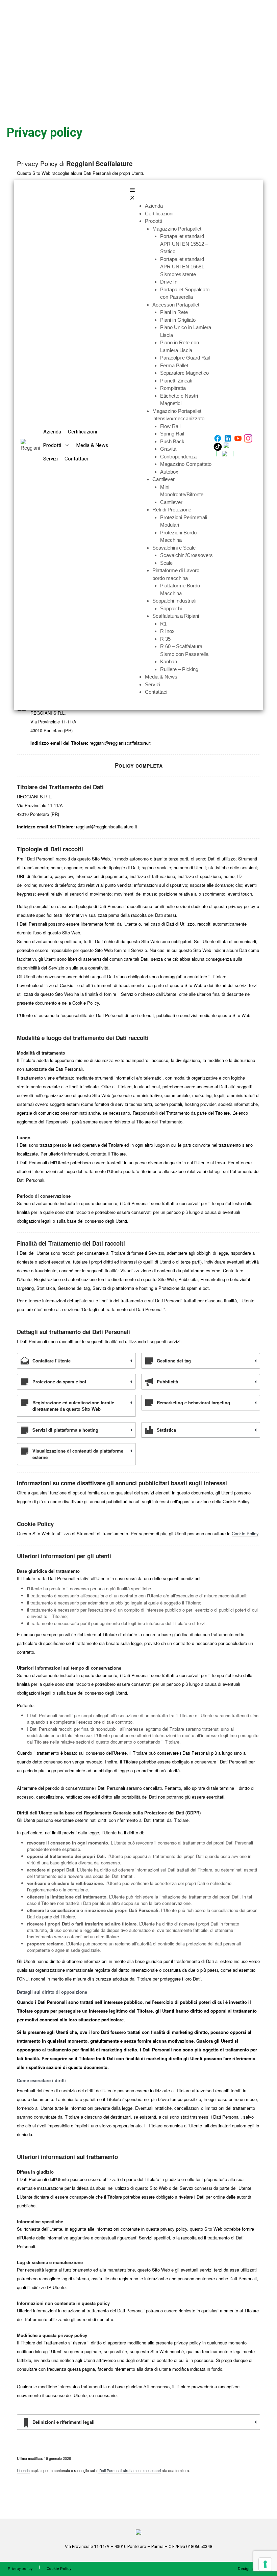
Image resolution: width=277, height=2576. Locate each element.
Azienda (52, 432)
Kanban (169, 661)
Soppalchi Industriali (174, 601)
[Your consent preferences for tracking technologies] (265, 2564)
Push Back (172, 441)
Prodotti (52, 445)
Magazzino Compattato (186, 464)
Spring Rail (172, 434)
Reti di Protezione (172, 510)
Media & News (92, 445)
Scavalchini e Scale (174, 548)
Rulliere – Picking (179, 669)
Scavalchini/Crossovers (186, 555)
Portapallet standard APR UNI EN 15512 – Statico (184, 244)
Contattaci (76, 459)
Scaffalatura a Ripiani (176, 616)
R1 (163, 624)
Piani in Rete (174, 312)
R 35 (165, 639)
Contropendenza (178, 457)
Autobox (169, 472)
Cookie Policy (245, 1533)
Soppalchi (171, 608)
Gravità (168, 449)
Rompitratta (173, 388)
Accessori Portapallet (176, 305)
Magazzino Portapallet (177, 229)
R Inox (167, 631)
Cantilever (163, 479)
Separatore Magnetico (184, 373)
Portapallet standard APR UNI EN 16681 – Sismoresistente (184, 267)
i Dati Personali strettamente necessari (129, 2470)
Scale (166, 563)
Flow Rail (170, 426)
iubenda (23, 2470)
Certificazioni (82, 432)
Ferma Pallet (174, 365)
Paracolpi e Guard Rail (185, 358)
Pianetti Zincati (176, 381)
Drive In (169, 282)
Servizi (51, 459)
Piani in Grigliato (178, 320)
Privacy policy (20, 2569)
